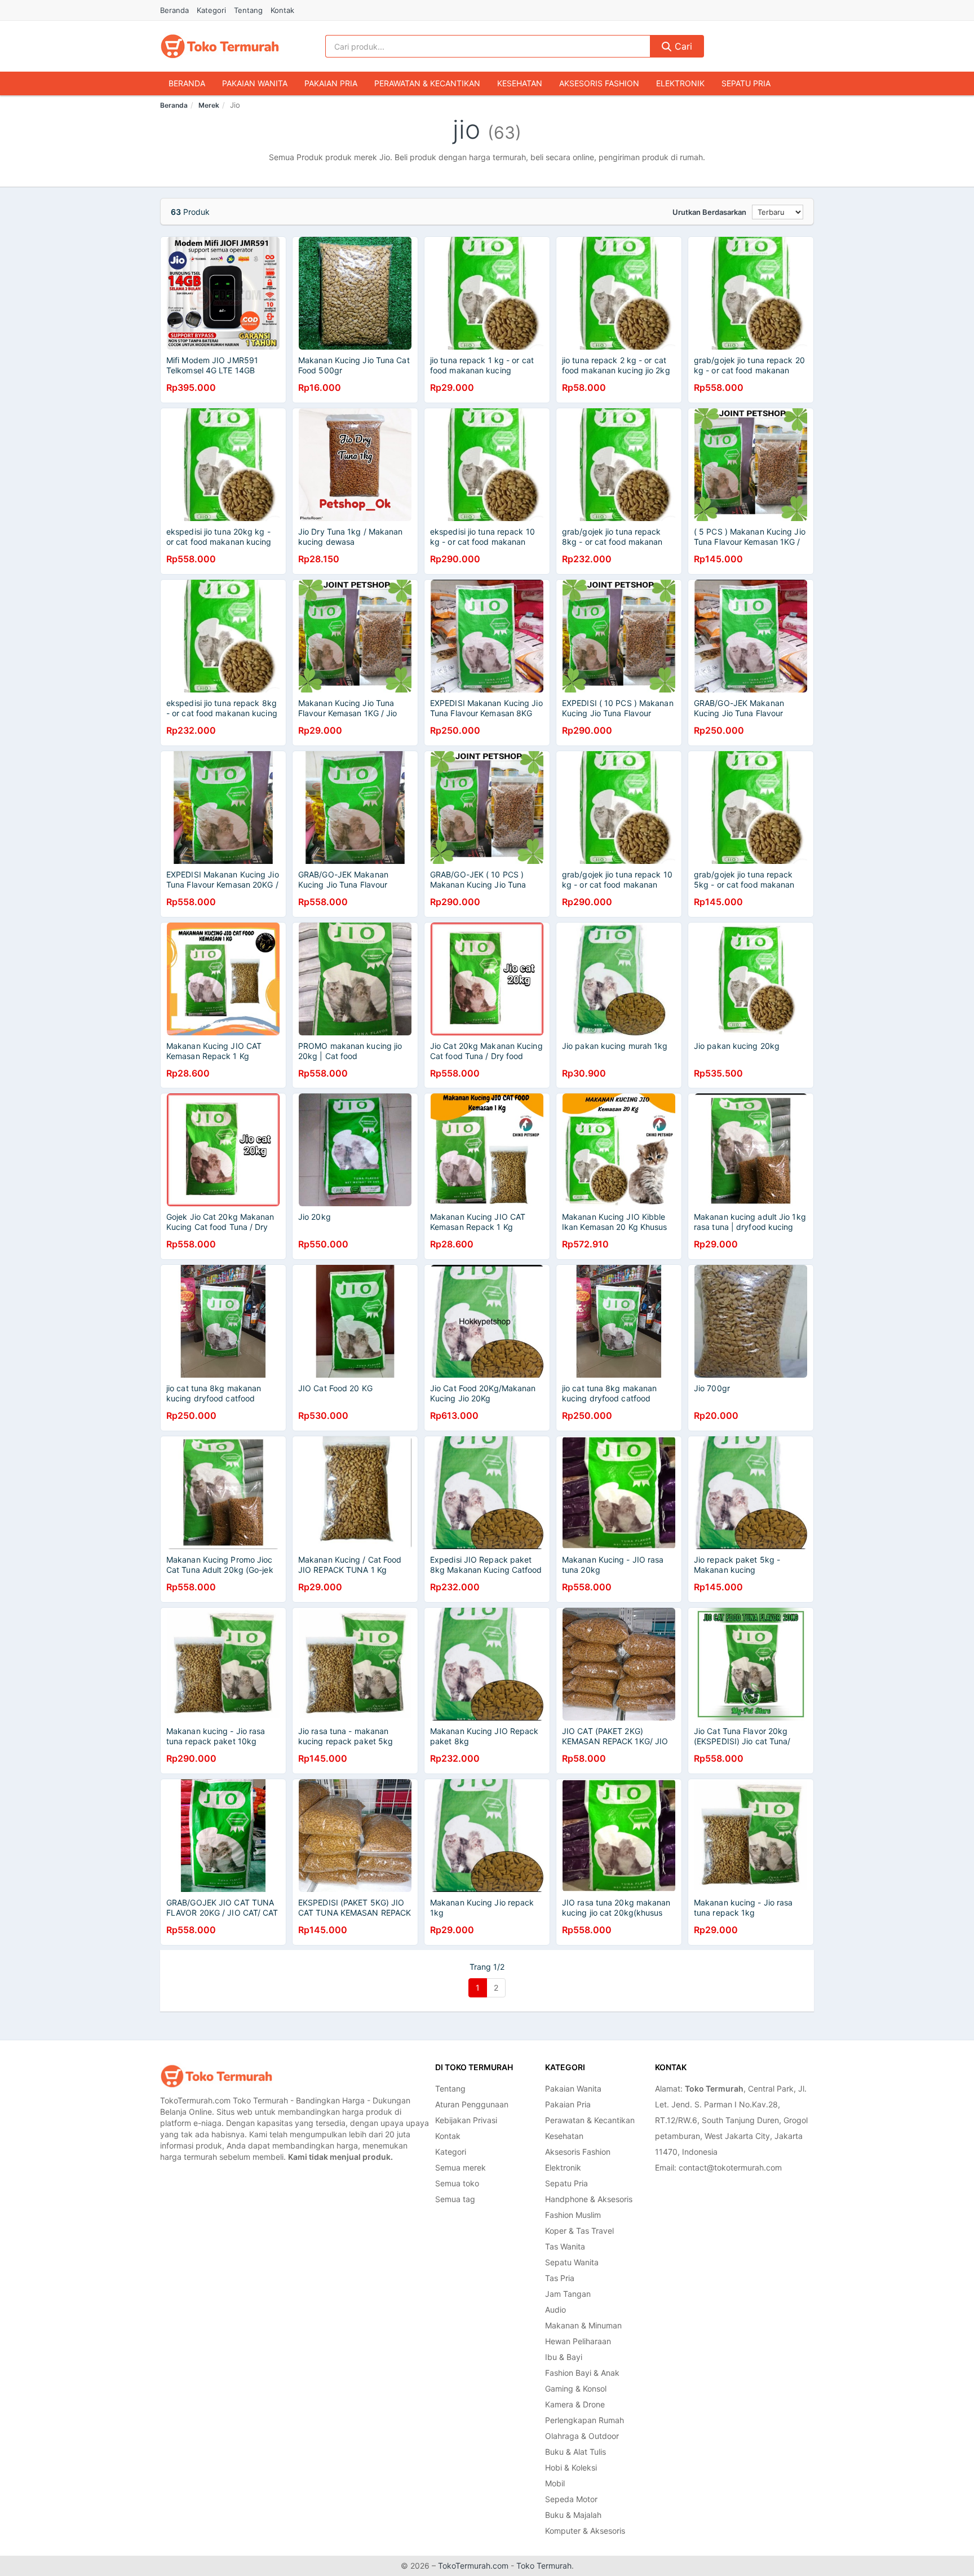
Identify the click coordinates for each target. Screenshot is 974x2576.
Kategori (211, 10)
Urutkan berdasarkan (709, 212)
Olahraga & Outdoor (582, 2436)
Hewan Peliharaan (578, 2341)
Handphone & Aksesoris (589, 2199)
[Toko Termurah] (216, 2076)
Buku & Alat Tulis (575, 2452)
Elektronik (680, 83)
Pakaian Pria (331, 83)
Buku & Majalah (573, 2515)
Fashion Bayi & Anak (582, 2373)
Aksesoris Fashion (599, 83)
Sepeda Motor (571, 2499)
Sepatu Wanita (572, 2262)
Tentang (248, 10)
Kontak (282, 10)
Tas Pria (560, 2278)
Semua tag (455, 2199)
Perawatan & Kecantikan (427, 83)
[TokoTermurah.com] (220, 46)
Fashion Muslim (573, 2215)
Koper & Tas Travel (579, 2231)
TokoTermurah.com (473, 2566)
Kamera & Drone (575, 2404)
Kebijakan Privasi (466, 2120)
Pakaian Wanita (255, 83)
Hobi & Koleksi (571, 2467)
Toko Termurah (544, 2566)
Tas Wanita (565, 2246)
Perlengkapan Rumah (585, 2420)
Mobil (555, 2483)
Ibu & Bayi (564, 2357)
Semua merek (461, 2167)
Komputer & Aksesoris (585, 2531)
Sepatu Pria (746, 83)
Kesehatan (520, 83)
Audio (555, 2310)
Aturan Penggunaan (472, 2104)
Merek (209, 105)
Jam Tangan (568, 2294)
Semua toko (457, 2183)
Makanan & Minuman (583, 2325)
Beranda (174, 10)
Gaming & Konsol (576, 2388)
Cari (682, 46)
